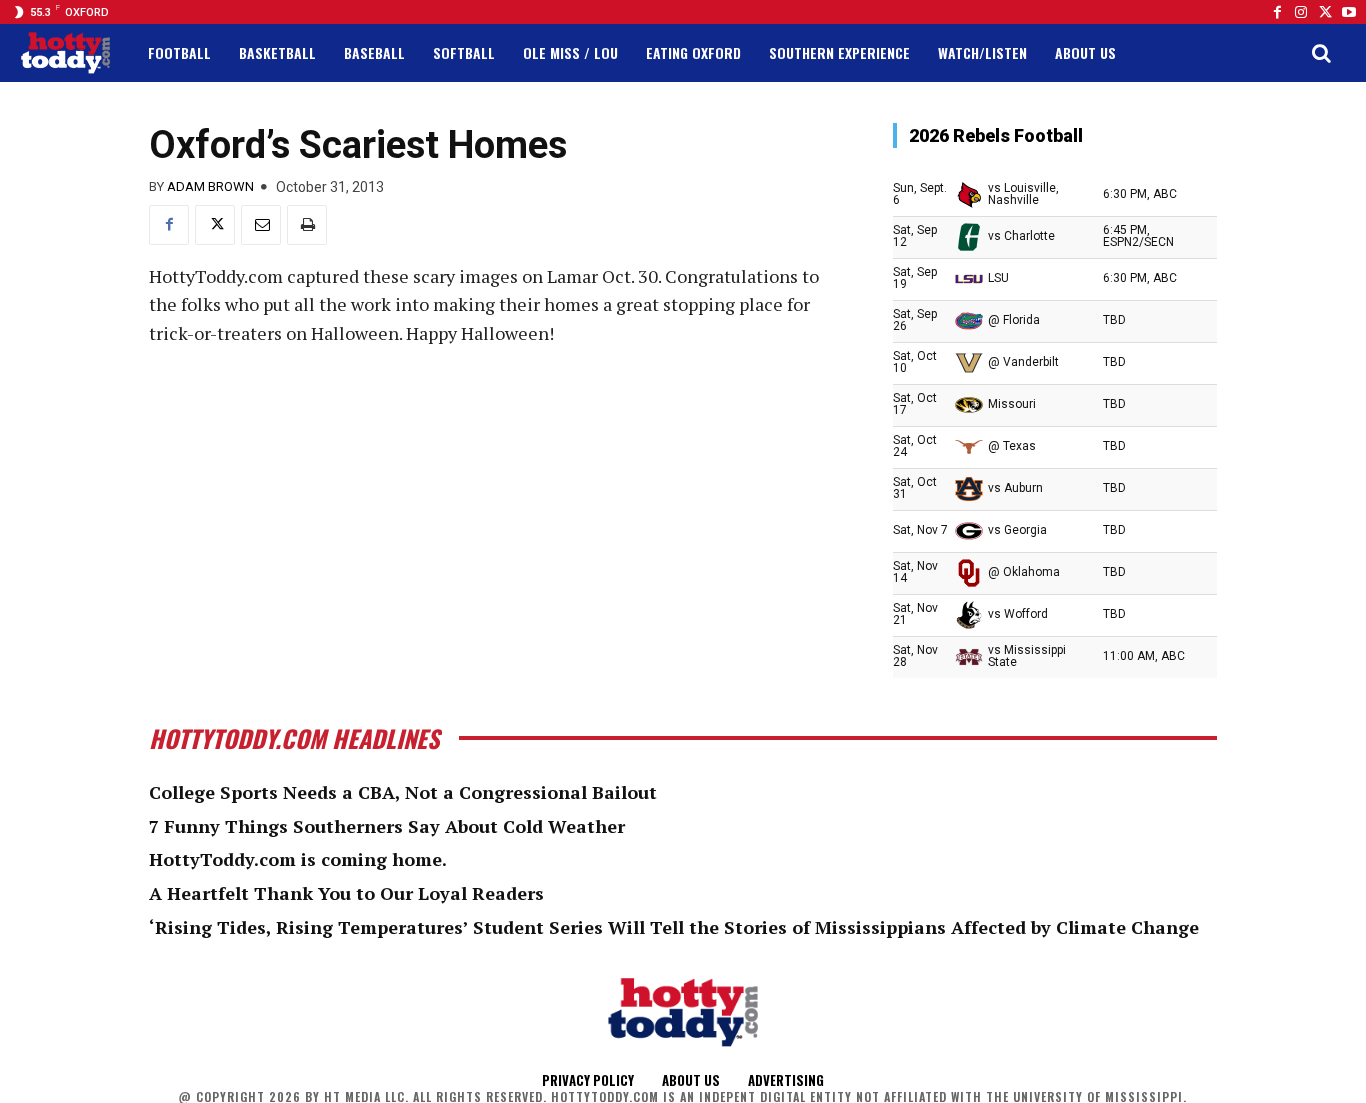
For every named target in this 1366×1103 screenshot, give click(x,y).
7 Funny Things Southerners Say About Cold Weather (387, 826)
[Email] (261, 225)
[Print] (307, 225)
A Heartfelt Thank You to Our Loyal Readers (346, 893)
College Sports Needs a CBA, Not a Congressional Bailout (403, 792)
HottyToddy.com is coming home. (298, 859)
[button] (1321, 53)
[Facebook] (1277, 12)
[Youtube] (1349, 12)
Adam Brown (210, 186)
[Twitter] (1325, 12)
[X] (215, 225)
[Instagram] (1301, 12)
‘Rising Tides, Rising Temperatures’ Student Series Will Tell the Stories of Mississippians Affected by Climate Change (674, 927)
